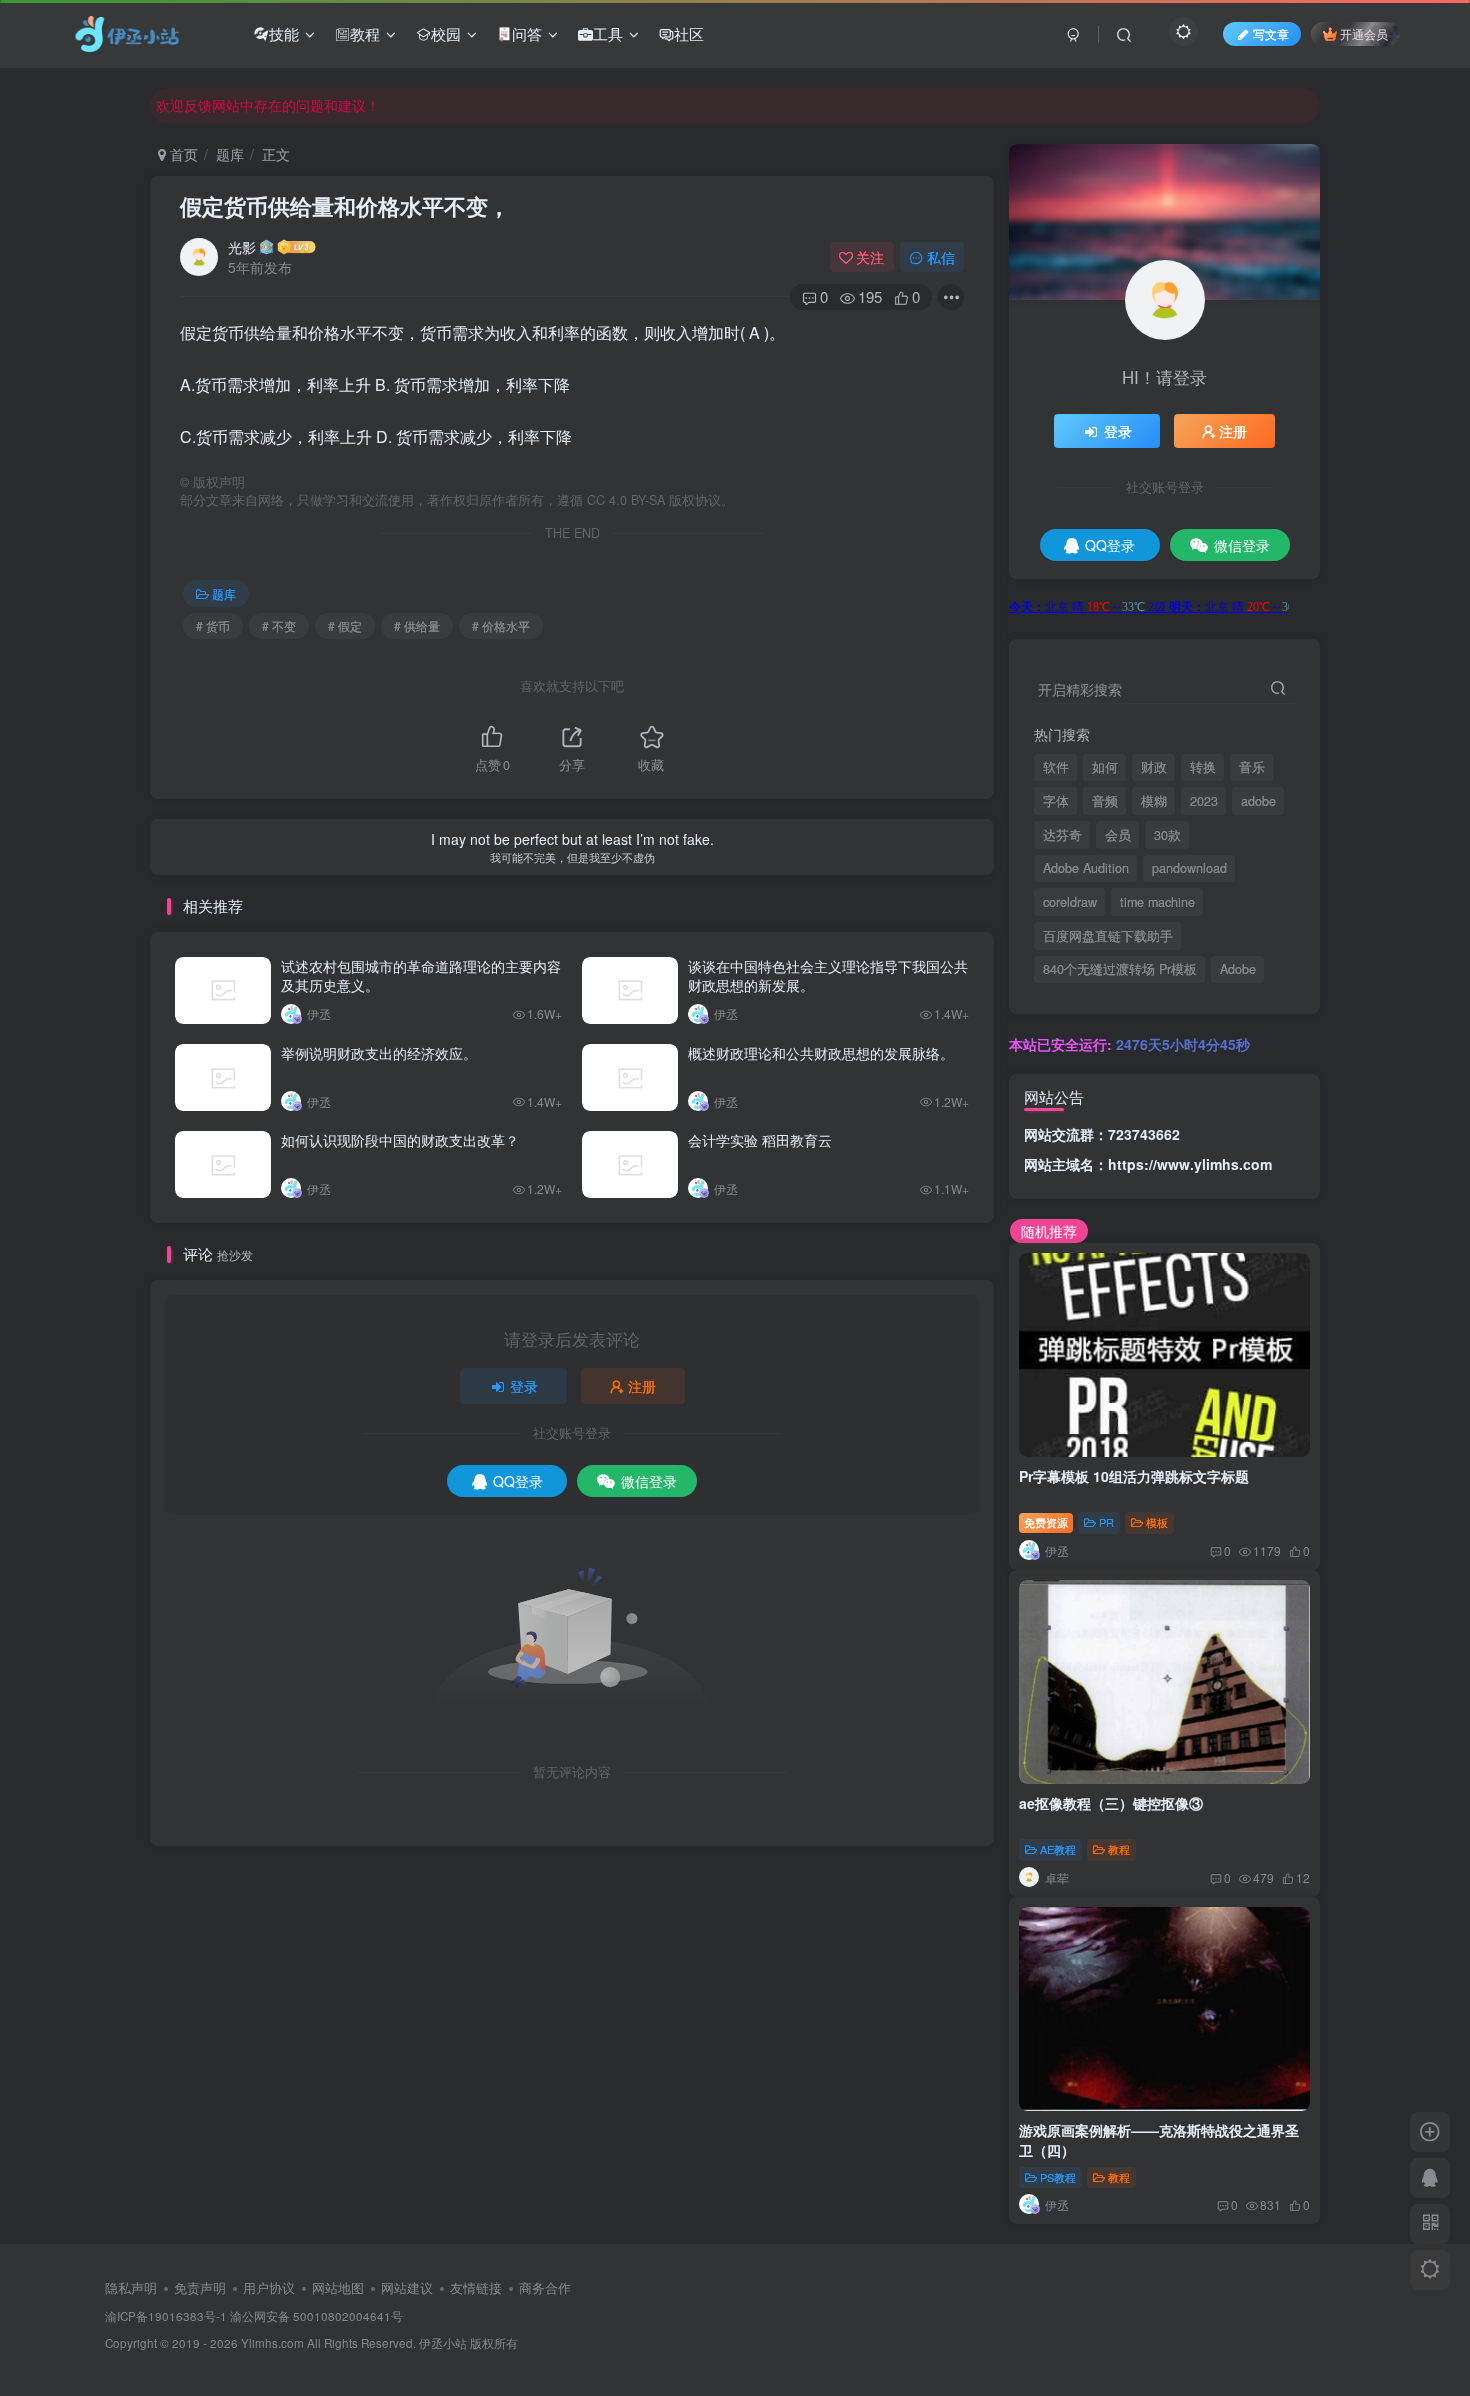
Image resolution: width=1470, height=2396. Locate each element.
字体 (1056, 801)
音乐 (1252, 767)
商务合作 (545, 2287)
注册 (642, 1386)
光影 (242, 247)
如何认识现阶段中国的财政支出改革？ (400, 1140)
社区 (689, 33)
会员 (1118, 835)
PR (1106, 1522)
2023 (1204, 801)
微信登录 (649, 1481)
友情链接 (476, 2287)
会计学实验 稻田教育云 (760, 1140)
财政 (1154, 767)
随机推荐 (1049, 1231)
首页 (182, 154)
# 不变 (279, 625)
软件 (1056, 767)
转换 (1203, 767)
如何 (1105, 767)
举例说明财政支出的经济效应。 (379, 1053)
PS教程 (1058, 2177)
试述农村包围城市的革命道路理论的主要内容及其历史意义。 (421, 976)
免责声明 (200, 2287)
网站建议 (407, 2287)
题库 (230, 154)
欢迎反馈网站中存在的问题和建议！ (268, 105)
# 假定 (345, 625)
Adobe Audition (1086, 868)
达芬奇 (1062, 835)
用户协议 (269, 2287)
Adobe (1238, 969)
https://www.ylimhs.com (1190, 1164)
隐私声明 (131, 2287)
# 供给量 (417, 625)
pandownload (1189, 868)
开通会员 (1364, 33)
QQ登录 (518, 1481)
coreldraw (1070, 902)
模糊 (1154, 801)
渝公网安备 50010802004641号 (316, 2316)
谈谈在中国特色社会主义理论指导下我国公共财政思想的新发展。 (828, 976)
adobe (1258, 801)
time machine (1157, 902)
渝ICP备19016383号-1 (166, 2316)
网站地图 (338, 2287)
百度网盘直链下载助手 (1108, 936)
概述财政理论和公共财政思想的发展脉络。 (821, 1053)
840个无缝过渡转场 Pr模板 (1120, 969)
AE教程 (1058, 1849)
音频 (1105, 801)
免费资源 (1046, 1522)
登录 (524, 1386)
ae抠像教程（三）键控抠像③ (1111, 1803)
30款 (1167, 835)
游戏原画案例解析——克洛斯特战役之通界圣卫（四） (1159, 2140)
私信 (941, 257)
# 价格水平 (501, 625)
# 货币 (213, 625)
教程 (365, 33)
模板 (1157, 1522)
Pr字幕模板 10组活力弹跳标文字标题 (1134, 1476)
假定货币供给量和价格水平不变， (345, 206)
